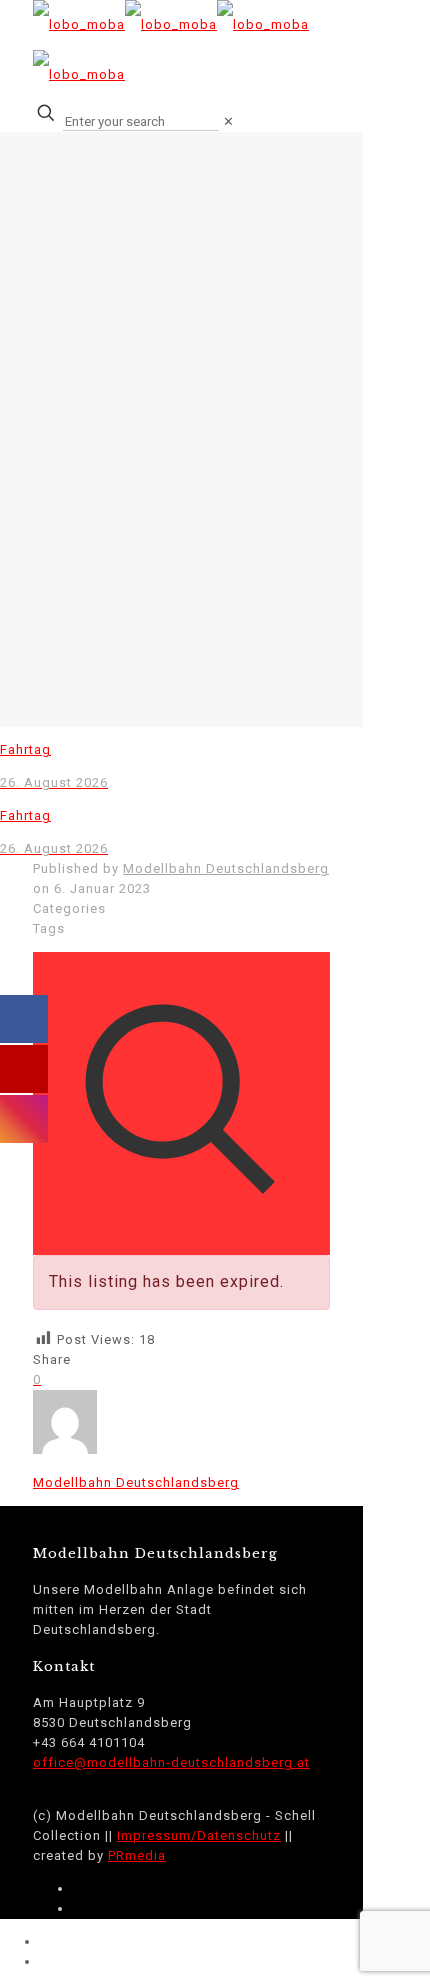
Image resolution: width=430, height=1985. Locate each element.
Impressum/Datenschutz (199, 1835)
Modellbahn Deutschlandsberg (226, 868)
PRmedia (137, 1855)
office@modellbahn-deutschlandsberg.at (171, 1762)
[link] (229, 121)
